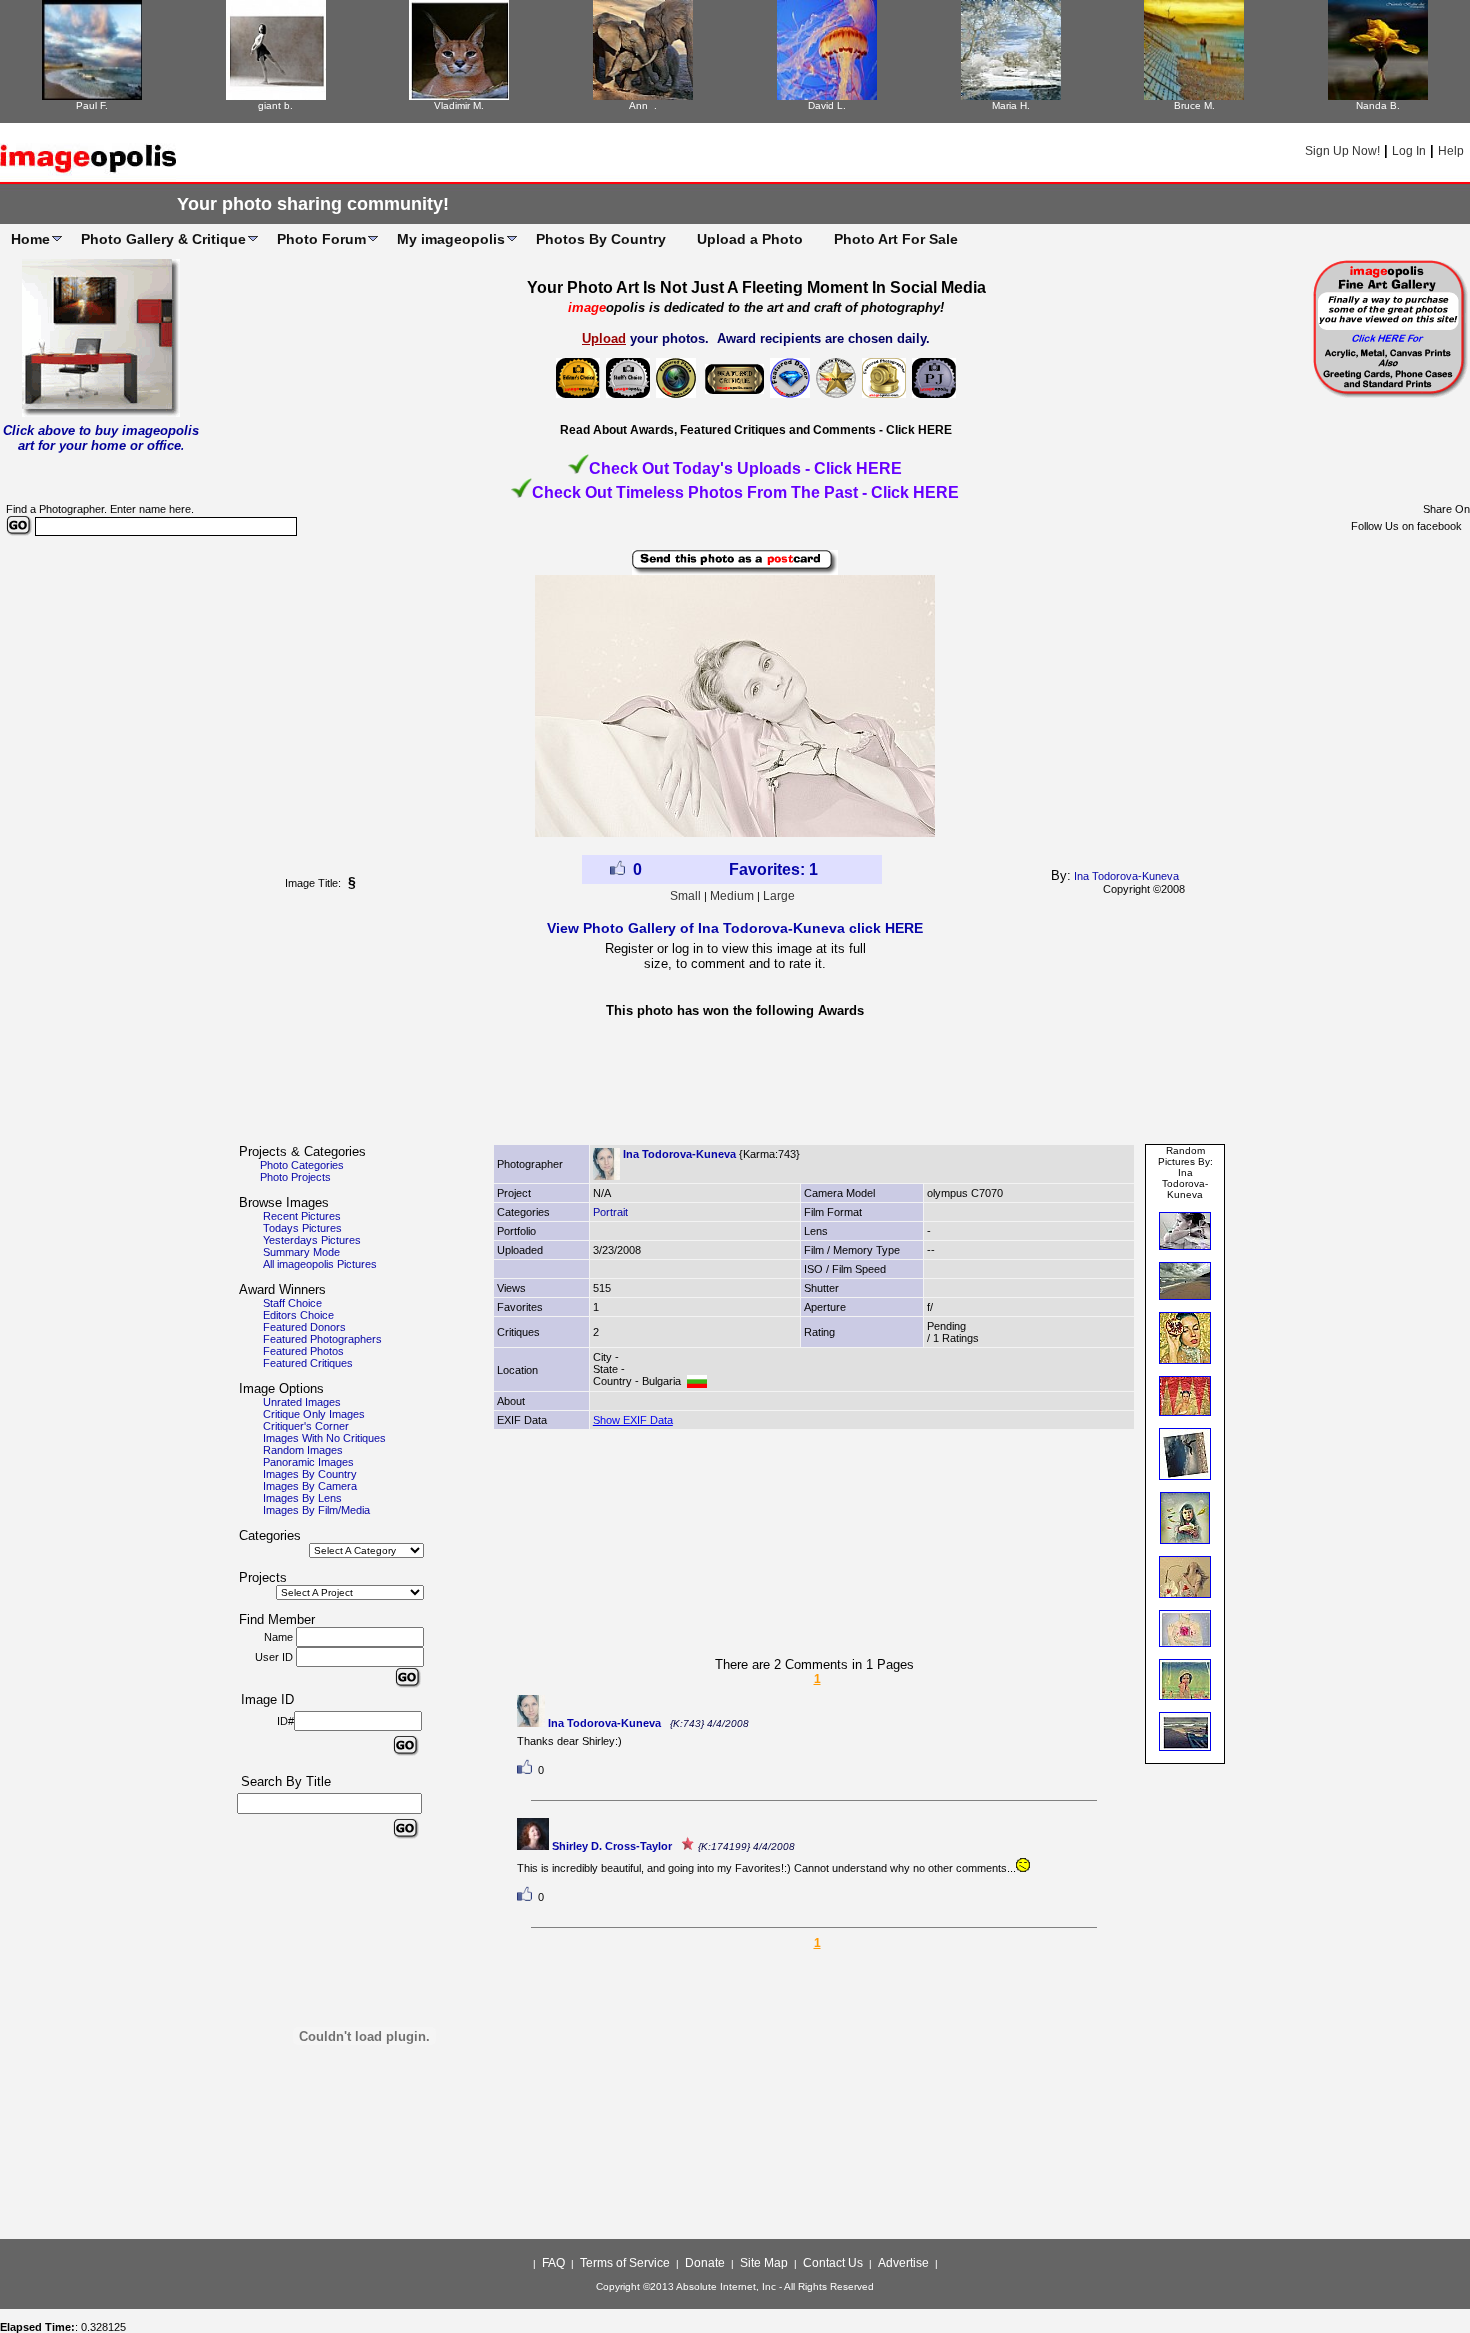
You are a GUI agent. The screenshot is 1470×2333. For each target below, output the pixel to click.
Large (779, 896)
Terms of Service (625, 2263)
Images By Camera (310, 1486)
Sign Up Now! (1342, 151)
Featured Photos (303, 1351)
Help (1451, 151)
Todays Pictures (302, 1228)
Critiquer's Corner (306, 1426)
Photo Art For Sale (896, 239)
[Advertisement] (735, 1087)
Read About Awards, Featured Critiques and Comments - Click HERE (756, 430)
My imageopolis (451, 239)
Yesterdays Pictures (312, 1240)
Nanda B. (1378, 105)
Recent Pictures (302, 1216)
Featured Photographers (322, 1339)
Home (30, 239)
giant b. (275, 105)
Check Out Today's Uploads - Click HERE (745, 468)
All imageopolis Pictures (320, 1264)
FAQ (553, 2263)
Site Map (764, 2263)
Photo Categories (302, 1165)
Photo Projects (295, 1177)
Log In (1409, 151)
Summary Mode (301, 1252)
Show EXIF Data (633, 1420)
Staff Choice (292, 1303)
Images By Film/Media (316, 1510)
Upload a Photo (750, 239)
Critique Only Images (314, 1414)
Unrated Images (302, 1402)
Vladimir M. (459, 105)
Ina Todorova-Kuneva (1126, 876)
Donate (705, 2263)
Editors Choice (298, 1315)
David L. (827, 105)
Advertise (903, 2263)
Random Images (303, 1450)
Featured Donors (304, 1327)
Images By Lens (302, 1498)
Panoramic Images (308, 1462)
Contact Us (833, 2263)
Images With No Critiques (324, 1438)
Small (685, 896)
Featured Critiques (308, 1363)
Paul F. (92, 105)
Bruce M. (1194, 105)
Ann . (643, 105)
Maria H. (1011, 105)
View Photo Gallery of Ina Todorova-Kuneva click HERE (735, 928)
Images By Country (310, 1474)
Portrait (610, 1212)
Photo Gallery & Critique (163, 239)
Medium (732, 896)
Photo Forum (321, 239)
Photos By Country (601, 239)
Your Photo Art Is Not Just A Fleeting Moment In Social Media (756, 287)
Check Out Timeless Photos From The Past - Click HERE (745, 492)
